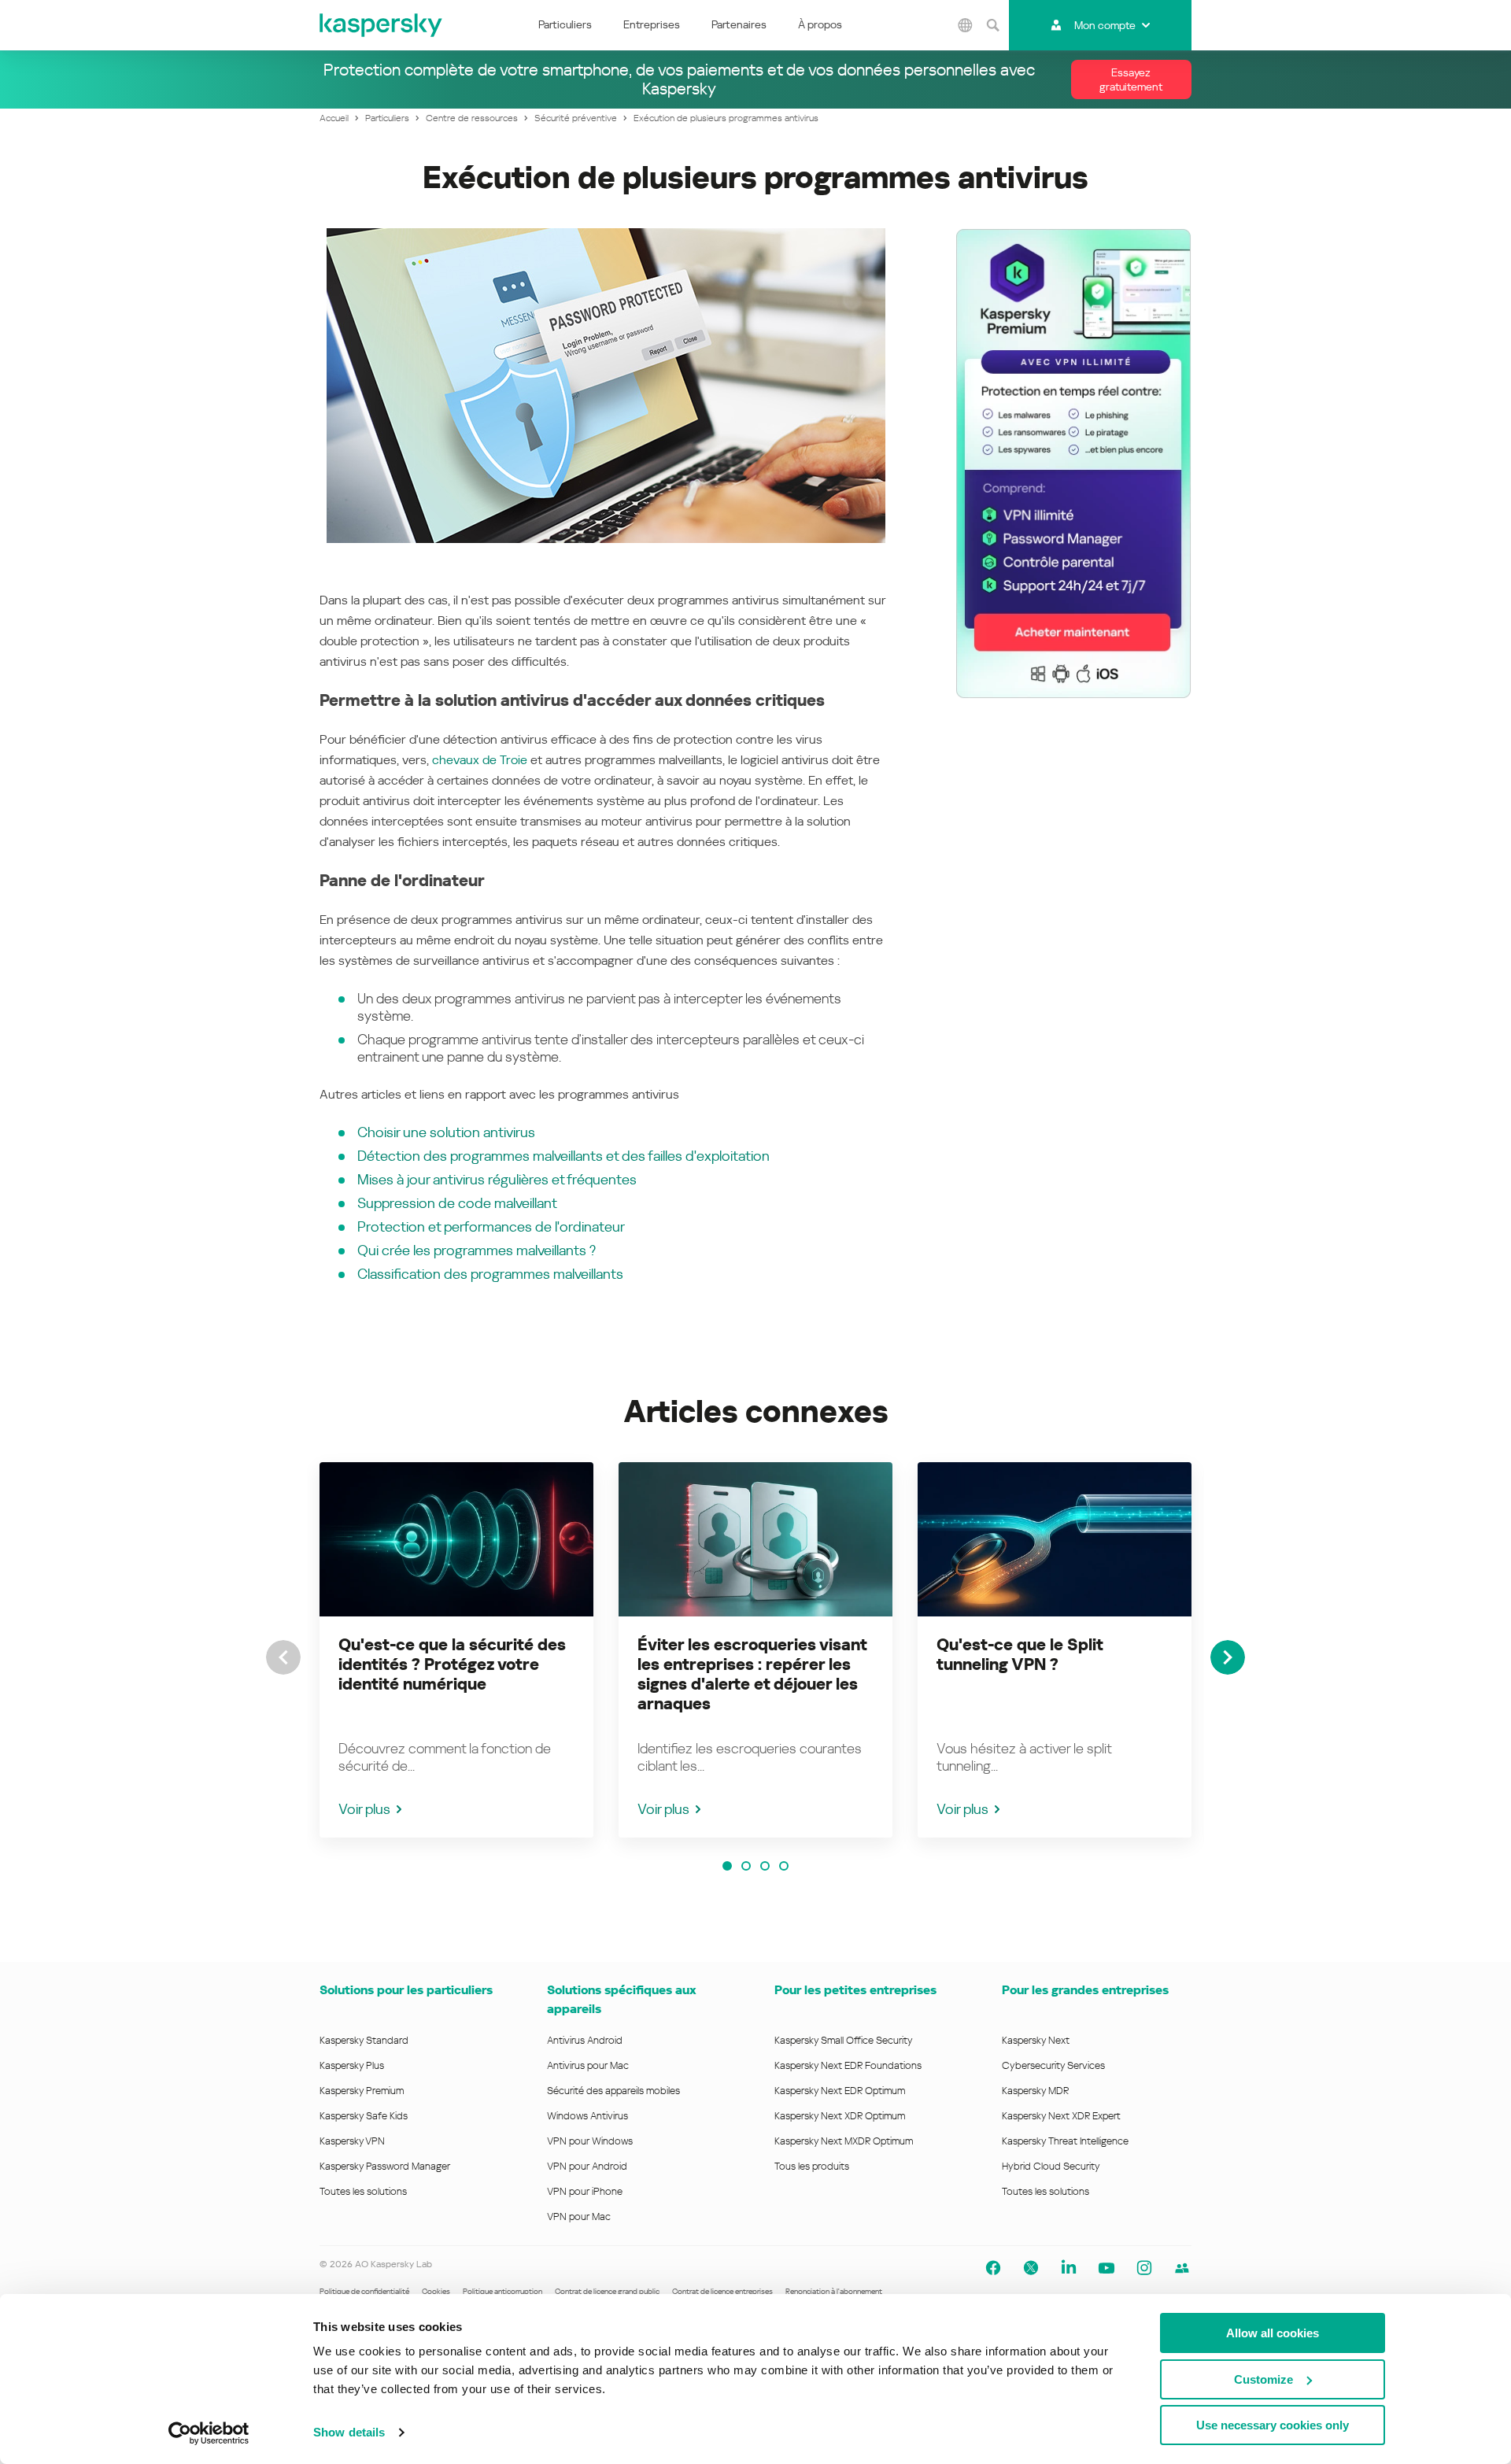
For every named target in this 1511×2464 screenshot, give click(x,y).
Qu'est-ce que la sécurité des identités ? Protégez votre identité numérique (452, 1664)
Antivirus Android (585, 2040)
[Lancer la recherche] (993, 25)
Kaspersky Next (1036, 2040)
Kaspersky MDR (1035, 2091)
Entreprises (652, 24)
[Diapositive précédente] (283, 1657)
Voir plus (364, 1809)
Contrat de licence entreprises (722, 2291)
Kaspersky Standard (364, 2040)
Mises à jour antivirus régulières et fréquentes (497, 1179)
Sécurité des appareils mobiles (613, 2091)
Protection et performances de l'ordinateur (491, 1226)
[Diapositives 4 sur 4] (784, 1866)
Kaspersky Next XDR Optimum (840, 2116)
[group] (456, 1650)
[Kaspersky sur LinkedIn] (1069, 2268)
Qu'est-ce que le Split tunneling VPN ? (1020, 1655)
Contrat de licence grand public (607, 2291)
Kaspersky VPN (352, 2141)
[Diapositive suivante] (1228, 1657)
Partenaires (739, 24)
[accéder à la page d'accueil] (382, 25)
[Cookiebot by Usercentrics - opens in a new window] (209, 2433)
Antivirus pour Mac (588, 2065)
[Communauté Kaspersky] (1182, 2268)
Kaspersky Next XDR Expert (1061, 2116)
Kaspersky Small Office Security (844, 2040)
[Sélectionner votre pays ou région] (966, 25)
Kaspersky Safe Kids (364, 2116)
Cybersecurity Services (1053, 2065)
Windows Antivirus (587, 2116)
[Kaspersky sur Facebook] (993, 2268)
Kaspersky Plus (352, 2065)
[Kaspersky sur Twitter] (1031, 2268)
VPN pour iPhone (585, 2191)
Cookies (436, 2291)
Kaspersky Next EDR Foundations (848, 2065)
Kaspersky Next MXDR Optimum (844, 2141)
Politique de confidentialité (364, 2291)
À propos (820, 24)
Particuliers (565, 24)
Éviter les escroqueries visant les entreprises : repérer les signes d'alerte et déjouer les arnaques (752, 1674)
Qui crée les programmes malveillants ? (477, 1250)
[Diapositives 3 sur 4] (765, 1866)
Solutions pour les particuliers (406, 1990)
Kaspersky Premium (362, 2091)
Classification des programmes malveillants (490, 1274)
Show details (349, 2432)
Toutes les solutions (363, 2191)
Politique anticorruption (502, 2291)
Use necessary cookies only (1273, 2425)
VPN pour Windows (590, 2141)
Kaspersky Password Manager (385, 2166)
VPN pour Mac (579, 2216)
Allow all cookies (1273, 2333)
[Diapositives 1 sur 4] (727, 1866)
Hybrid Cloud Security (1051, 2166)
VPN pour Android (587, 2166)
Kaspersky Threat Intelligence (1065, 2141)
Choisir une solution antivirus (446, 1132)
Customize (1263, 2379)
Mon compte (1105, 25)
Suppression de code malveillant (457, 1203)
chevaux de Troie (480, 760)
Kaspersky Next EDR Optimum (840, 2091)
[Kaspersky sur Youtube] (1106, 2268)
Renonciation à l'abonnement (834, 2291)
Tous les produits (812, 2166)
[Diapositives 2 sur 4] (746, 1866)
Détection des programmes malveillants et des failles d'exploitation (563, 1156)
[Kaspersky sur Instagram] (1144, 2268)
